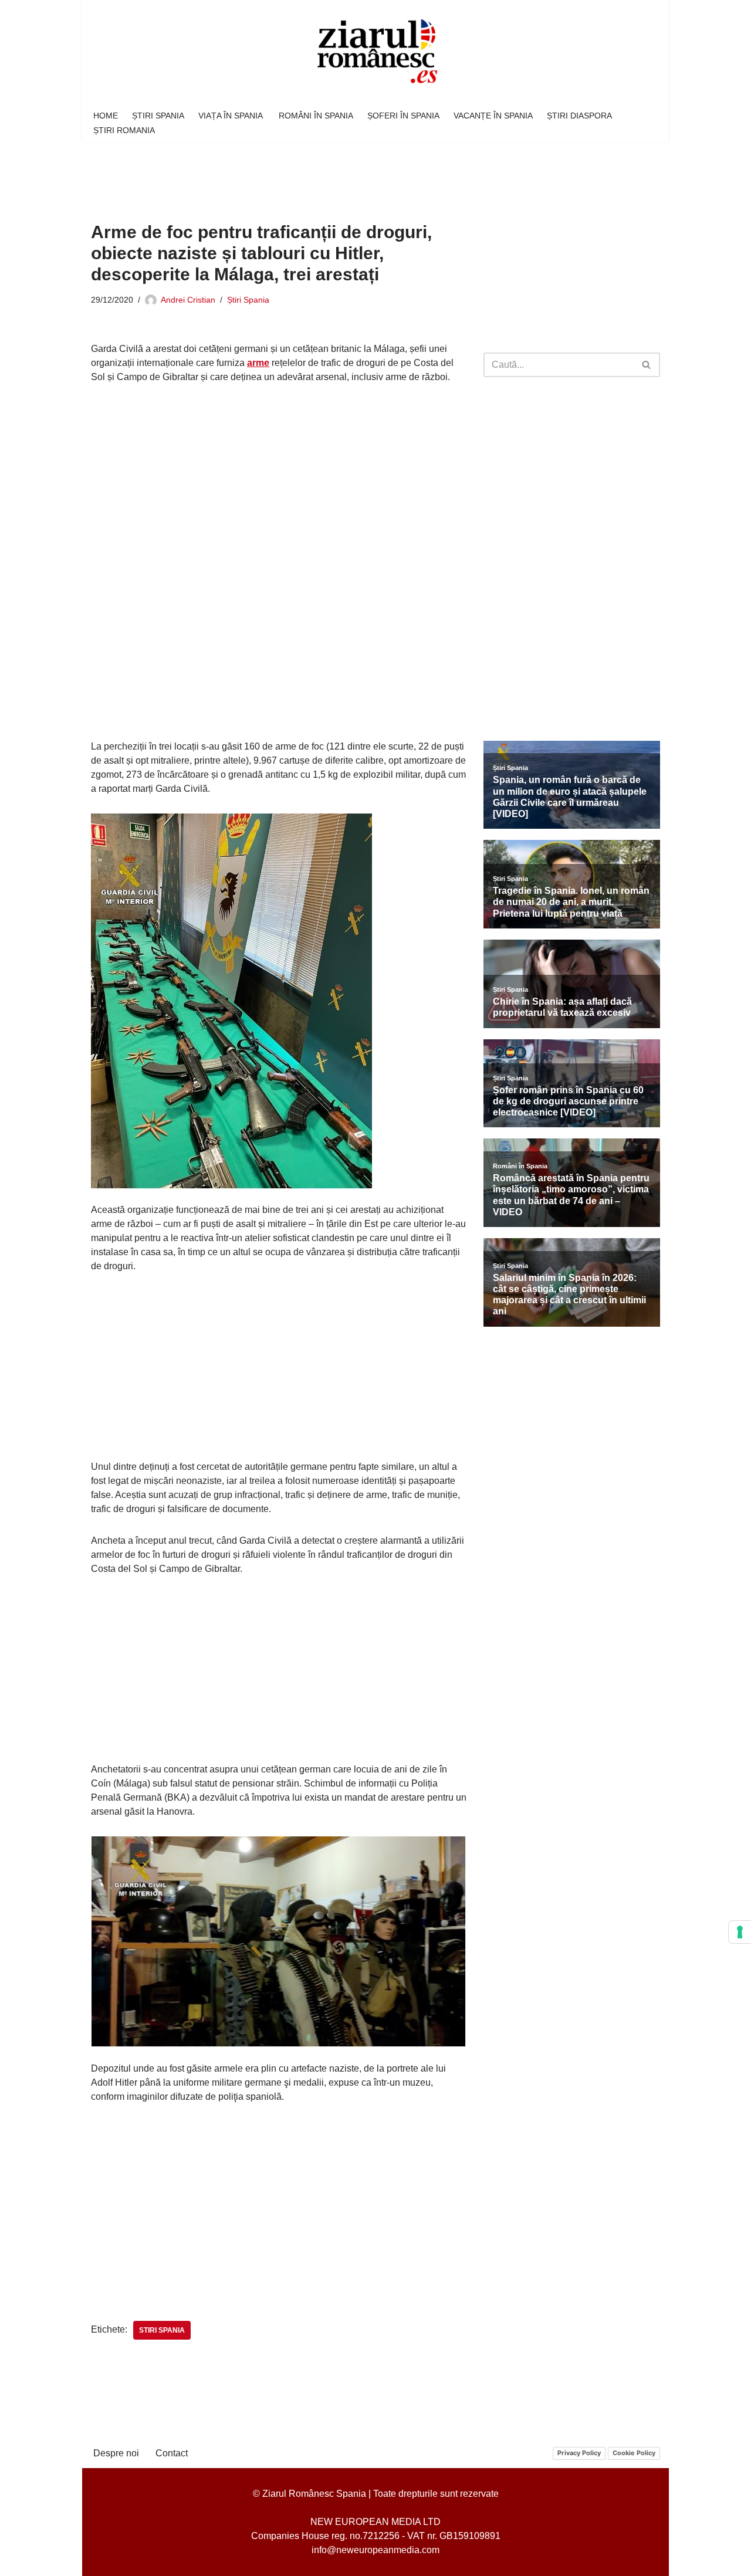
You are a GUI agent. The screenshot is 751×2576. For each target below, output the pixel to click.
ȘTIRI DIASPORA (579, 116)
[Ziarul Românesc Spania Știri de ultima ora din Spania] (375, 52)
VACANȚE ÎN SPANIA (493, 116)
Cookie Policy (634, 2453)
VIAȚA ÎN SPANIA (231, 116)
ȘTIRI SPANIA (158, 116)
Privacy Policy (579, 2453)
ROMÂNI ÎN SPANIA (316, 116)
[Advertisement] (305, 174)
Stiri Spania (162, 2330)
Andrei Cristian (188, 300)
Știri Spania (248, 300)
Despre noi (116, 2453)
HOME (106, 116)
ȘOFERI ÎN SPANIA (403, 116)
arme (258, 363)
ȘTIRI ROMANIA (124, 130)
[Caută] (647, 365)
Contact (172, 2453)
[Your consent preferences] (740, 1932)
